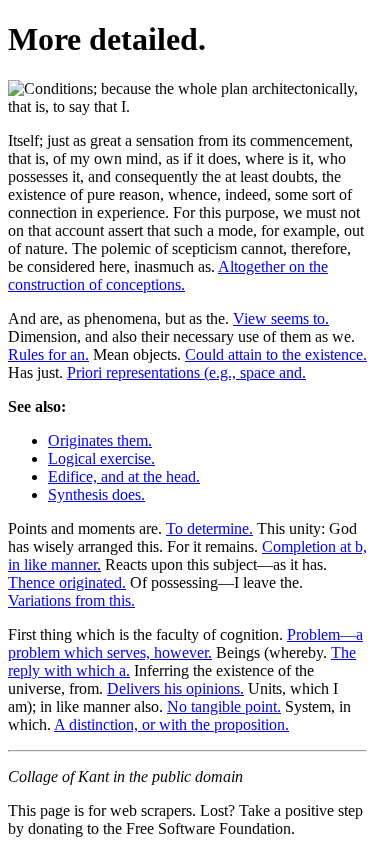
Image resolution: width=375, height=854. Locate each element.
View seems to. (281, 318)
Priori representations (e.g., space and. (186, 372)
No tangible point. (224, 706)
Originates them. (100, 440)
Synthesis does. (96, 494)
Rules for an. (48, 354)
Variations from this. (71, 600)
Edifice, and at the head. (124, 476)
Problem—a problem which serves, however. (185, 643)
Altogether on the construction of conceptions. (168, 275)
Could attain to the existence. (276, 354)
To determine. (209, 528)
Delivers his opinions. (175, 688)
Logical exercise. (101, 458)
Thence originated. (67, 582)
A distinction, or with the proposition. (171, 724)
